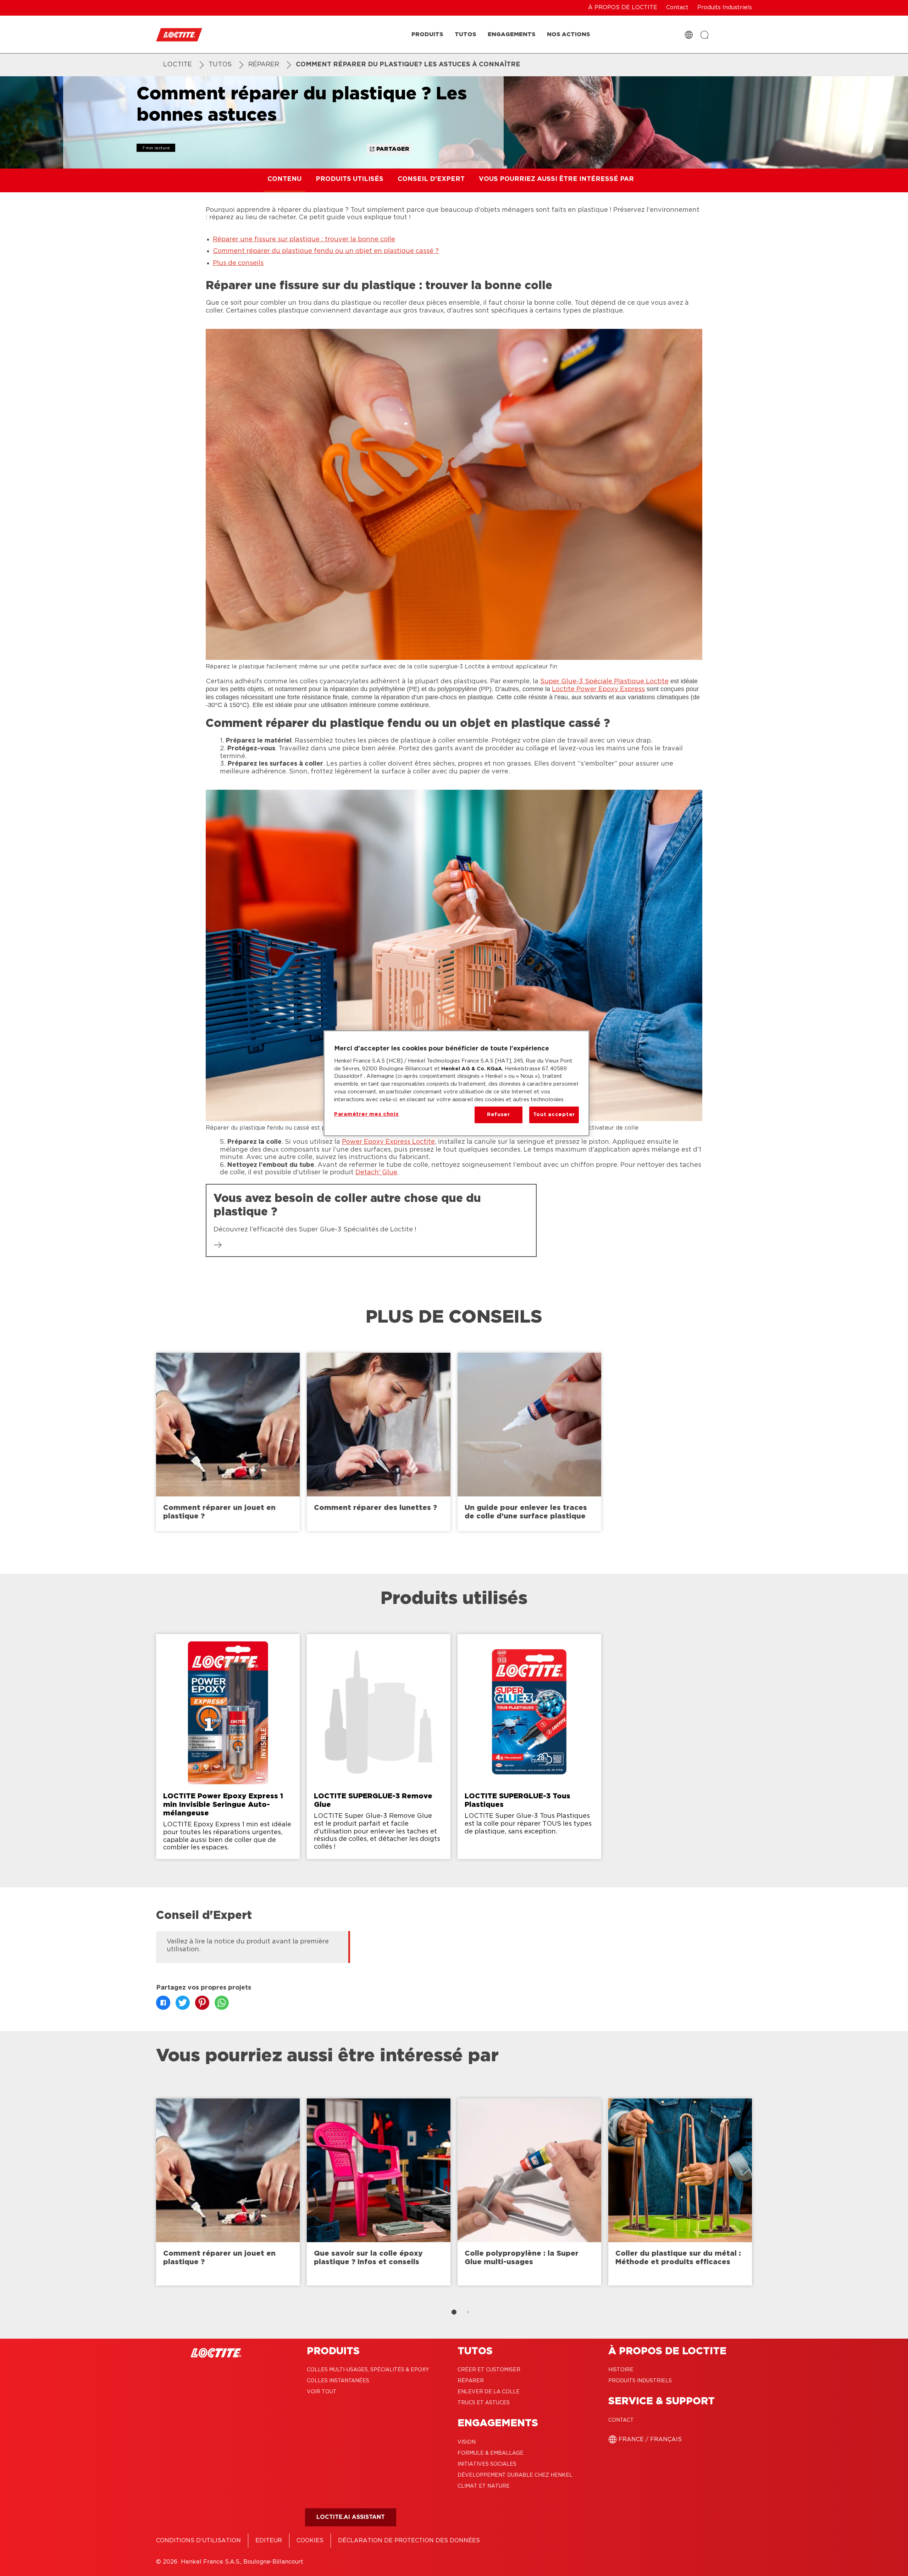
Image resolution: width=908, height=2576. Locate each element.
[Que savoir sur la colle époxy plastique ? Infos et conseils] (379, 2192)
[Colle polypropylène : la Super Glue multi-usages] (529, 2192)
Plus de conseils (238, 263)
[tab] (454, 2312)
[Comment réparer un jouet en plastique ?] (228, 1442)
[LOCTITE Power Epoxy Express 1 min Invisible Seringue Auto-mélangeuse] (228, 1746)
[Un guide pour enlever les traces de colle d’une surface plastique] (529, 1442)
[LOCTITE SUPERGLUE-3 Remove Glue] (379, 1746)
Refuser (499, 1115)
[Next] (830, 2192)
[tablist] (454, 2312)
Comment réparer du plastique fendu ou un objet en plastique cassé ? (326, 251)
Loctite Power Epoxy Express (598, 689)
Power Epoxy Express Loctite (388, 1142)
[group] (454, 1442)
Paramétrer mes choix (367, 1114)
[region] (456, 1083)
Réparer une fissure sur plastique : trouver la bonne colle (304, 239)
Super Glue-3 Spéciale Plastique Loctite (604, 682)
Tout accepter (554, 1115)
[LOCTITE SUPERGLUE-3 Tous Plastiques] (529, 1746)
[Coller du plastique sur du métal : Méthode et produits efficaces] (680, 2192)
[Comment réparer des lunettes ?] (379, 1442)
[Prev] (78, 2192)
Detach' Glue (376, 1173)
